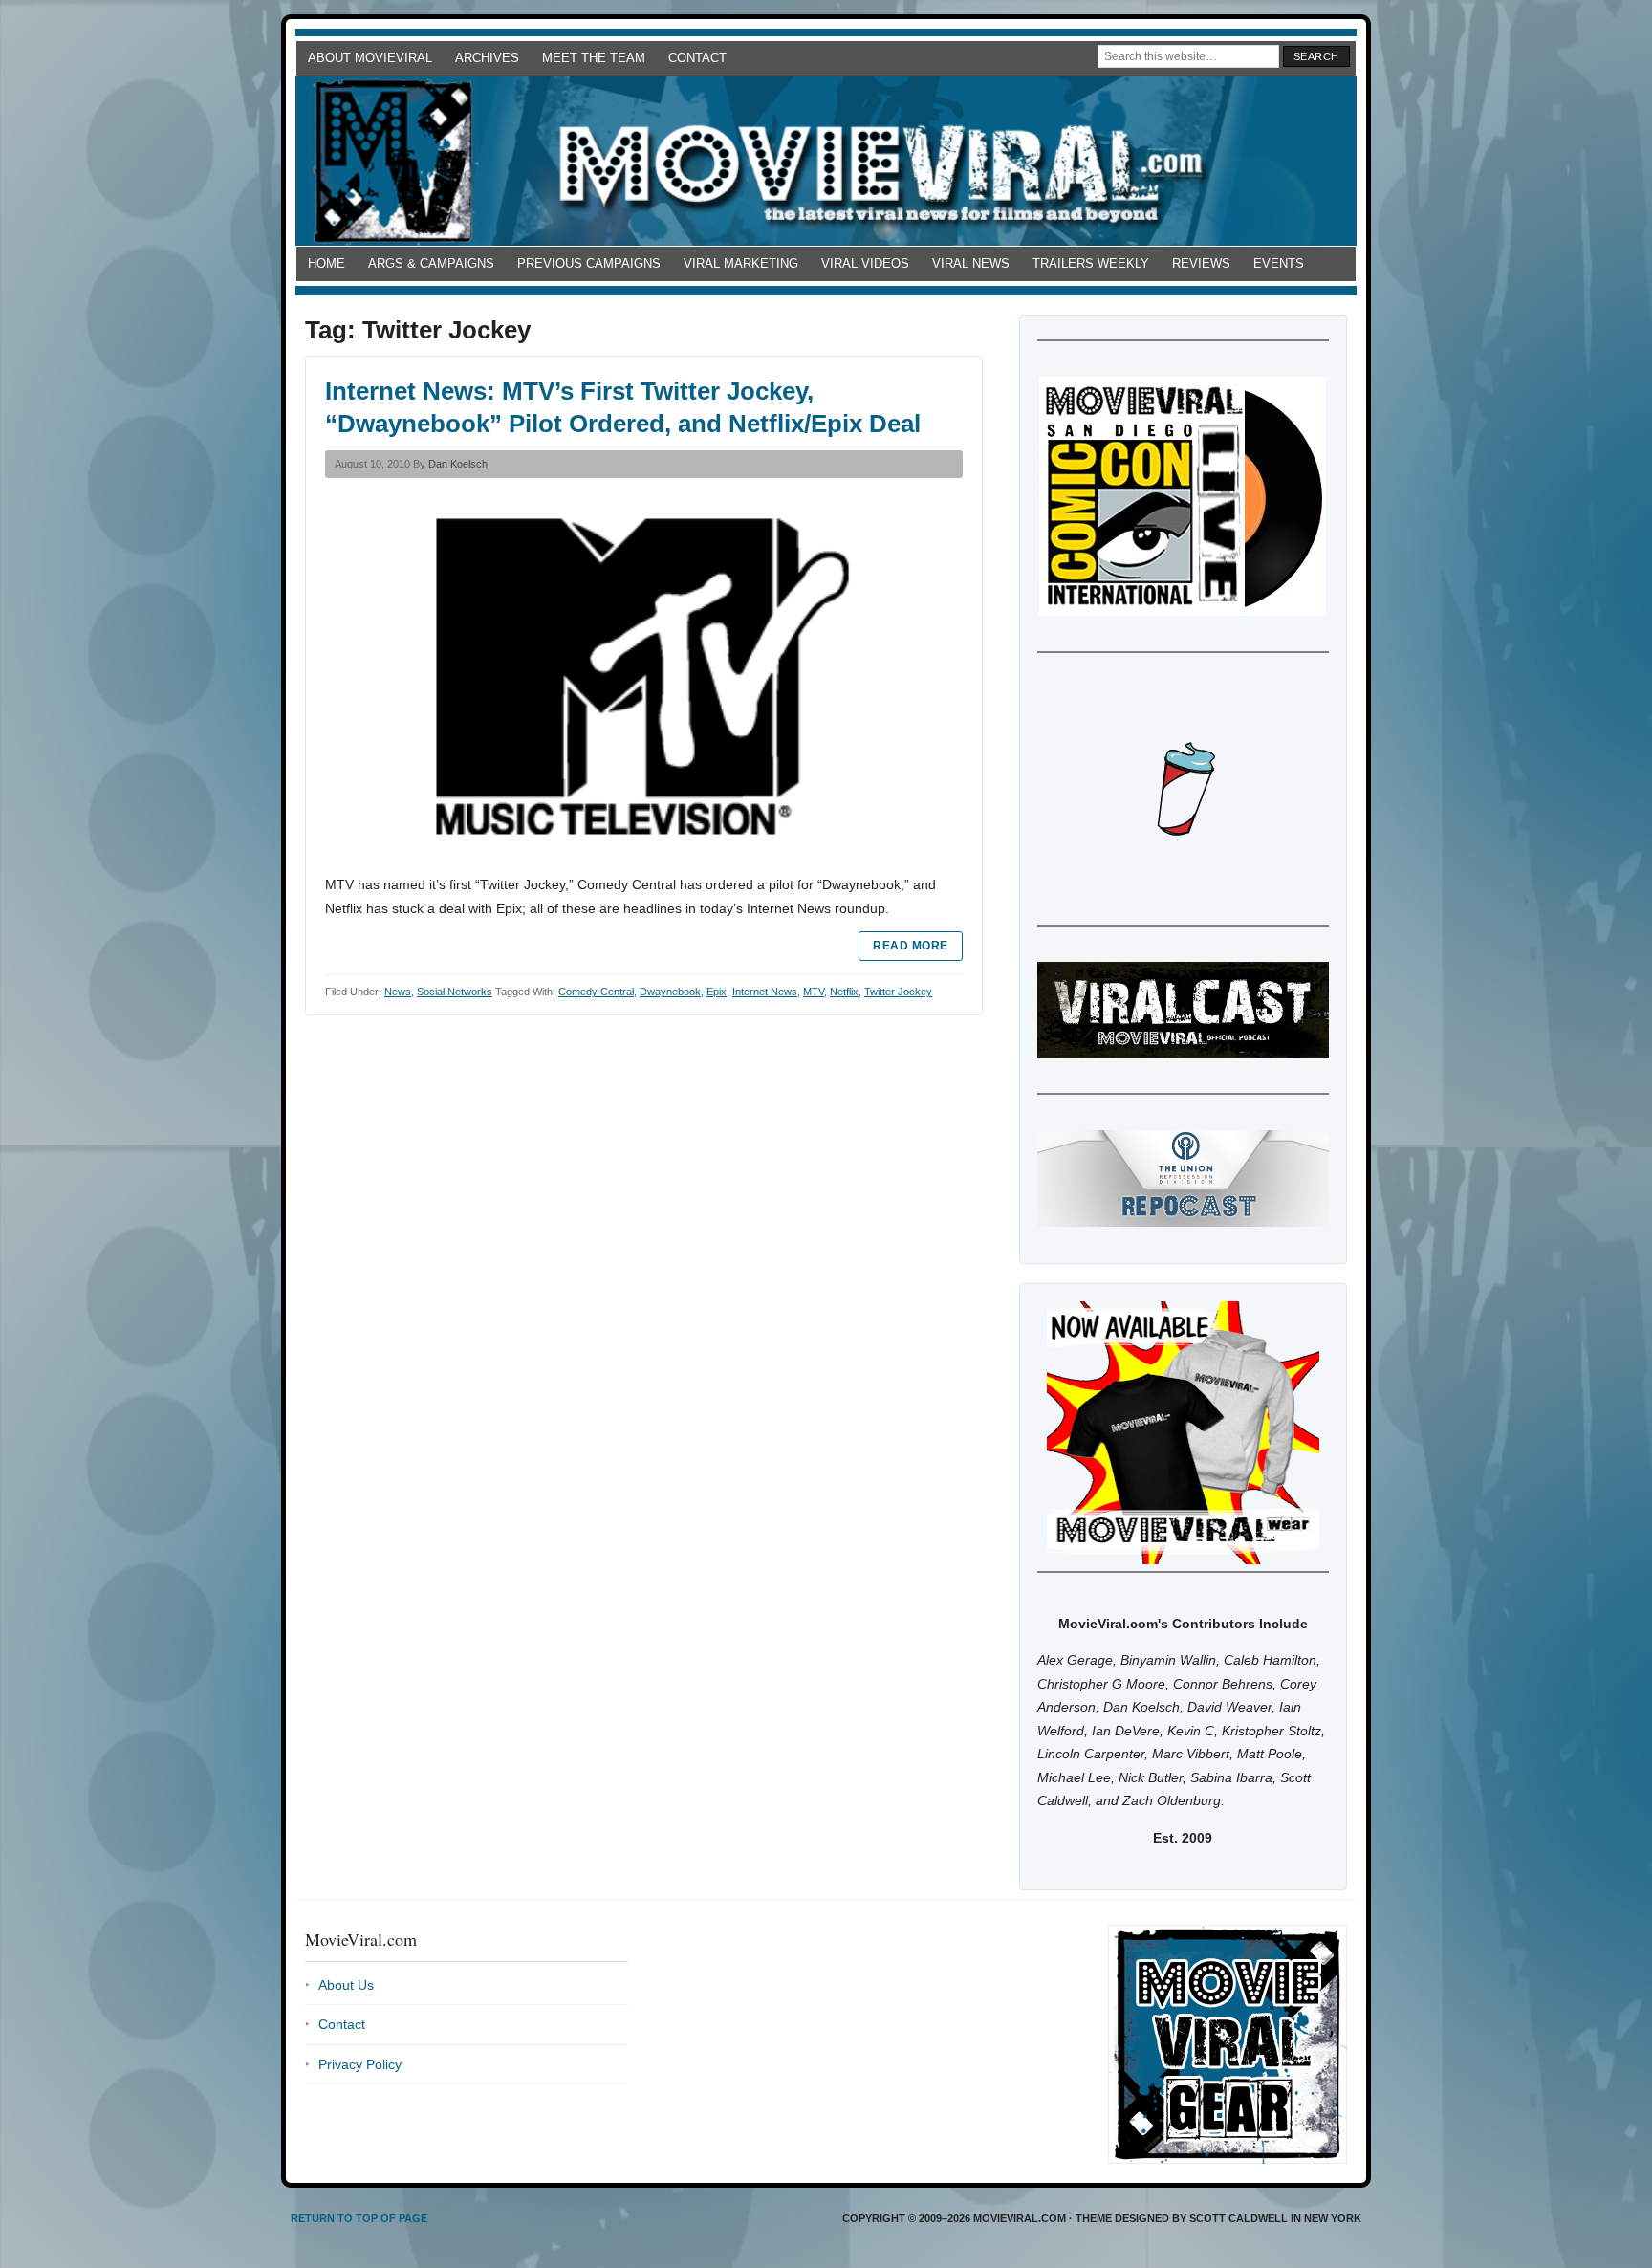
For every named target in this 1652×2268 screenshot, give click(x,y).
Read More (910, 946)
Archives (487, 58)
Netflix (844, 992)
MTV (814, 992)
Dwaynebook (670, 992)
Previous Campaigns (589, 263)
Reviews (1201, 263)
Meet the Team (594, 58)
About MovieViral (370, 58)
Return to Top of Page (359, 2218)
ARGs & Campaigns (431, 263)
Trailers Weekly (1091, 263)
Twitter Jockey (898, 992)
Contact (697, 58)
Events (1279, 263)
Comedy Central (596, 992)
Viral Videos (865, 263)
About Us (346, 1985)
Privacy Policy (360, 2064)
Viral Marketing (741, 263)
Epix (717, 992)
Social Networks (455, 992)
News (398, 992)
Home (326, 263)
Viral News (971, 263)
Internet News (765, 992)
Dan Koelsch (458, 464)
